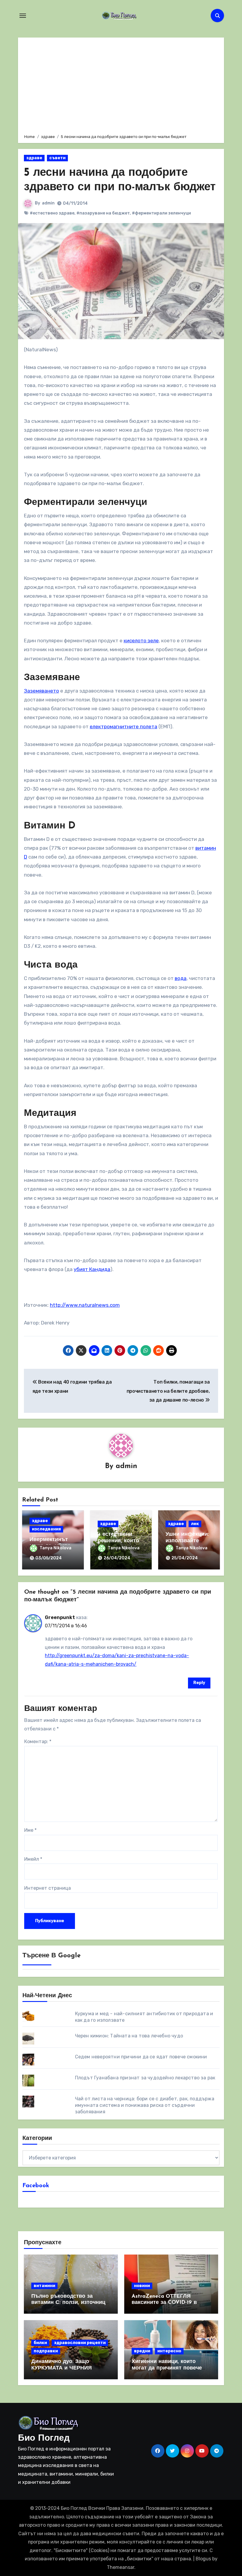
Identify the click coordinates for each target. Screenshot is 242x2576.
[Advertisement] (122, 85)
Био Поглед (44, 2438)
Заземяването (41, 691)
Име (30, 1830)
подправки (46, 2351)
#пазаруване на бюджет (103, 213)
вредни (142, 2351)
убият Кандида (92, 1269)
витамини (44, 2286)
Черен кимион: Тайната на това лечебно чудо (129, 2036)
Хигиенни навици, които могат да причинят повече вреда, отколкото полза (167, 2368)
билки (40, 2343)
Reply (199, 1683)
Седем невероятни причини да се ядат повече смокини (141, 2057)
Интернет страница (48, 1888)
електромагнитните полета (124, 727)
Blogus (203, 2559)
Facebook (36, 2186)
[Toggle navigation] (23, 16)
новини (142, 2286)
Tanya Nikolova (55, 1548)
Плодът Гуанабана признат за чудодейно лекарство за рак (145, 2078)
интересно (169, 2351)
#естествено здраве (52, 213)
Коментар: (38, 1742)
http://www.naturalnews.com (85, 1305)
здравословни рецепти (80, 2343)
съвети (57, 158)
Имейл (33, 1859)
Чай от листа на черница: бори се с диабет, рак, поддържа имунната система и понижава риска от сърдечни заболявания (145, 2105)
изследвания (46, 1529)
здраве (34, 158)
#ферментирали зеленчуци (161, 213)
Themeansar (121, 2567)
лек (195, 1524)
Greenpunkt (60, 1617)
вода (181, 978)
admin (48, 203)
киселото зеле (141, 641)
